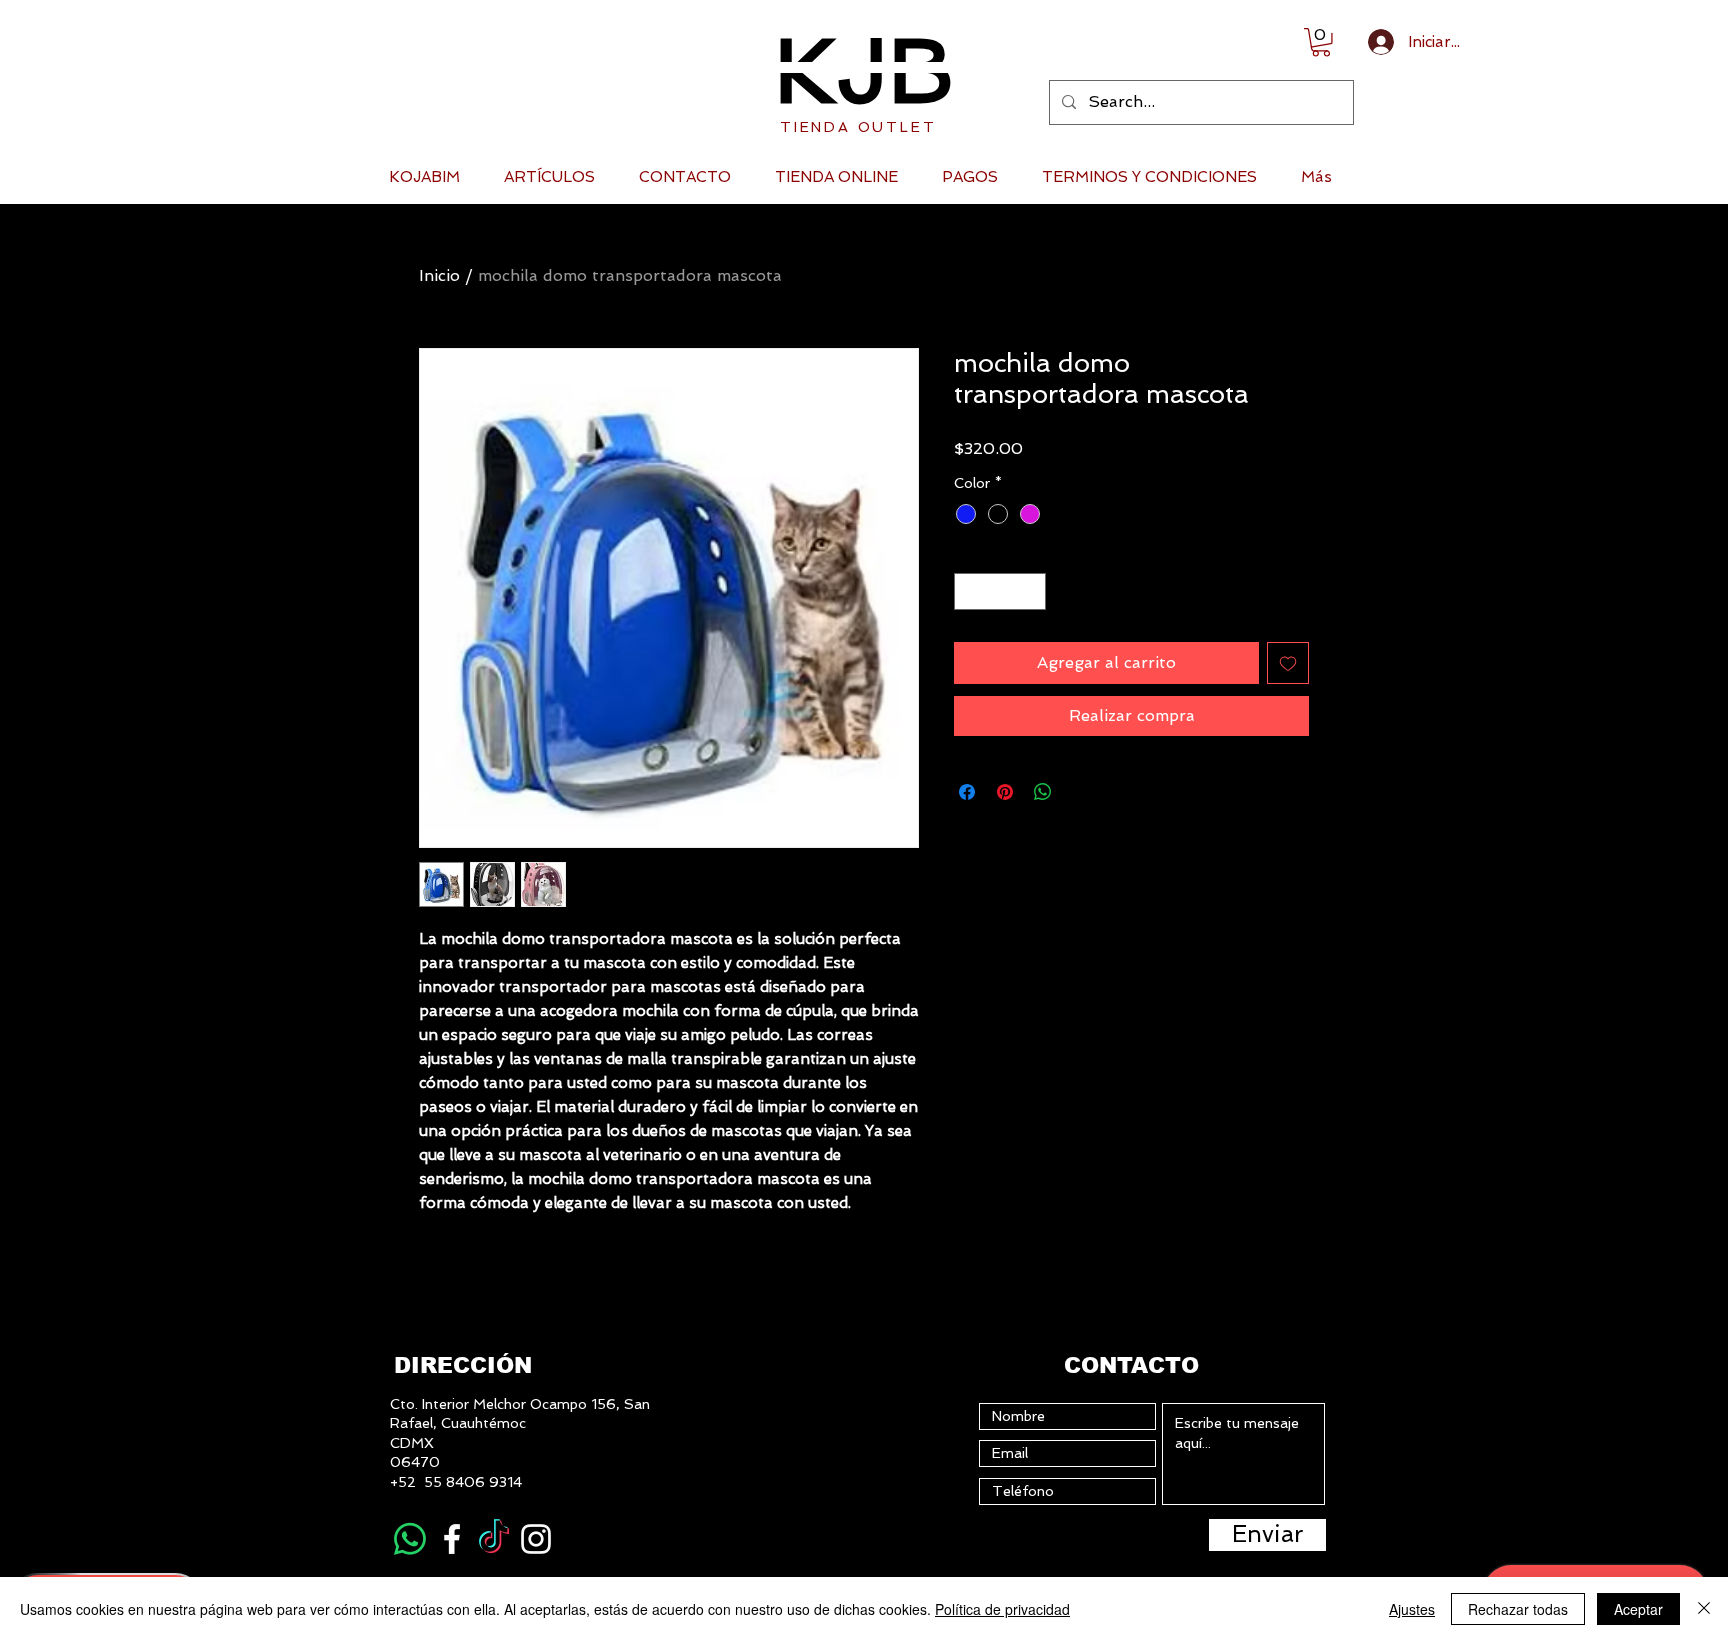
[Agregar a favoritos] (1288, 663)
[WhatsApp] (410, 1539)
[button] (1321, 42)
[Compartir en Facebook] (967, 792)
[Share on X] (1081, 792)
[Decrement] (969, 591)
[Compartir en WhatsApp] (1043, 792)
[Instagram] (536, 1539)
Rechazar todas (1518, 1609)
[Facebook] (452, 1539)
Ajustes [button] (1412, 1609)
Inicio (439, 275)
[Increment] (1030, 591)
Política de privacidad (1002, 1609)
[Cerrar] (1704, 1609)
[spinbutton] (1000, 591)
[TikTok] (494, 1539)
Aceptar (1638, 1609)
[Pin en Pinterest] (1005, 792)
